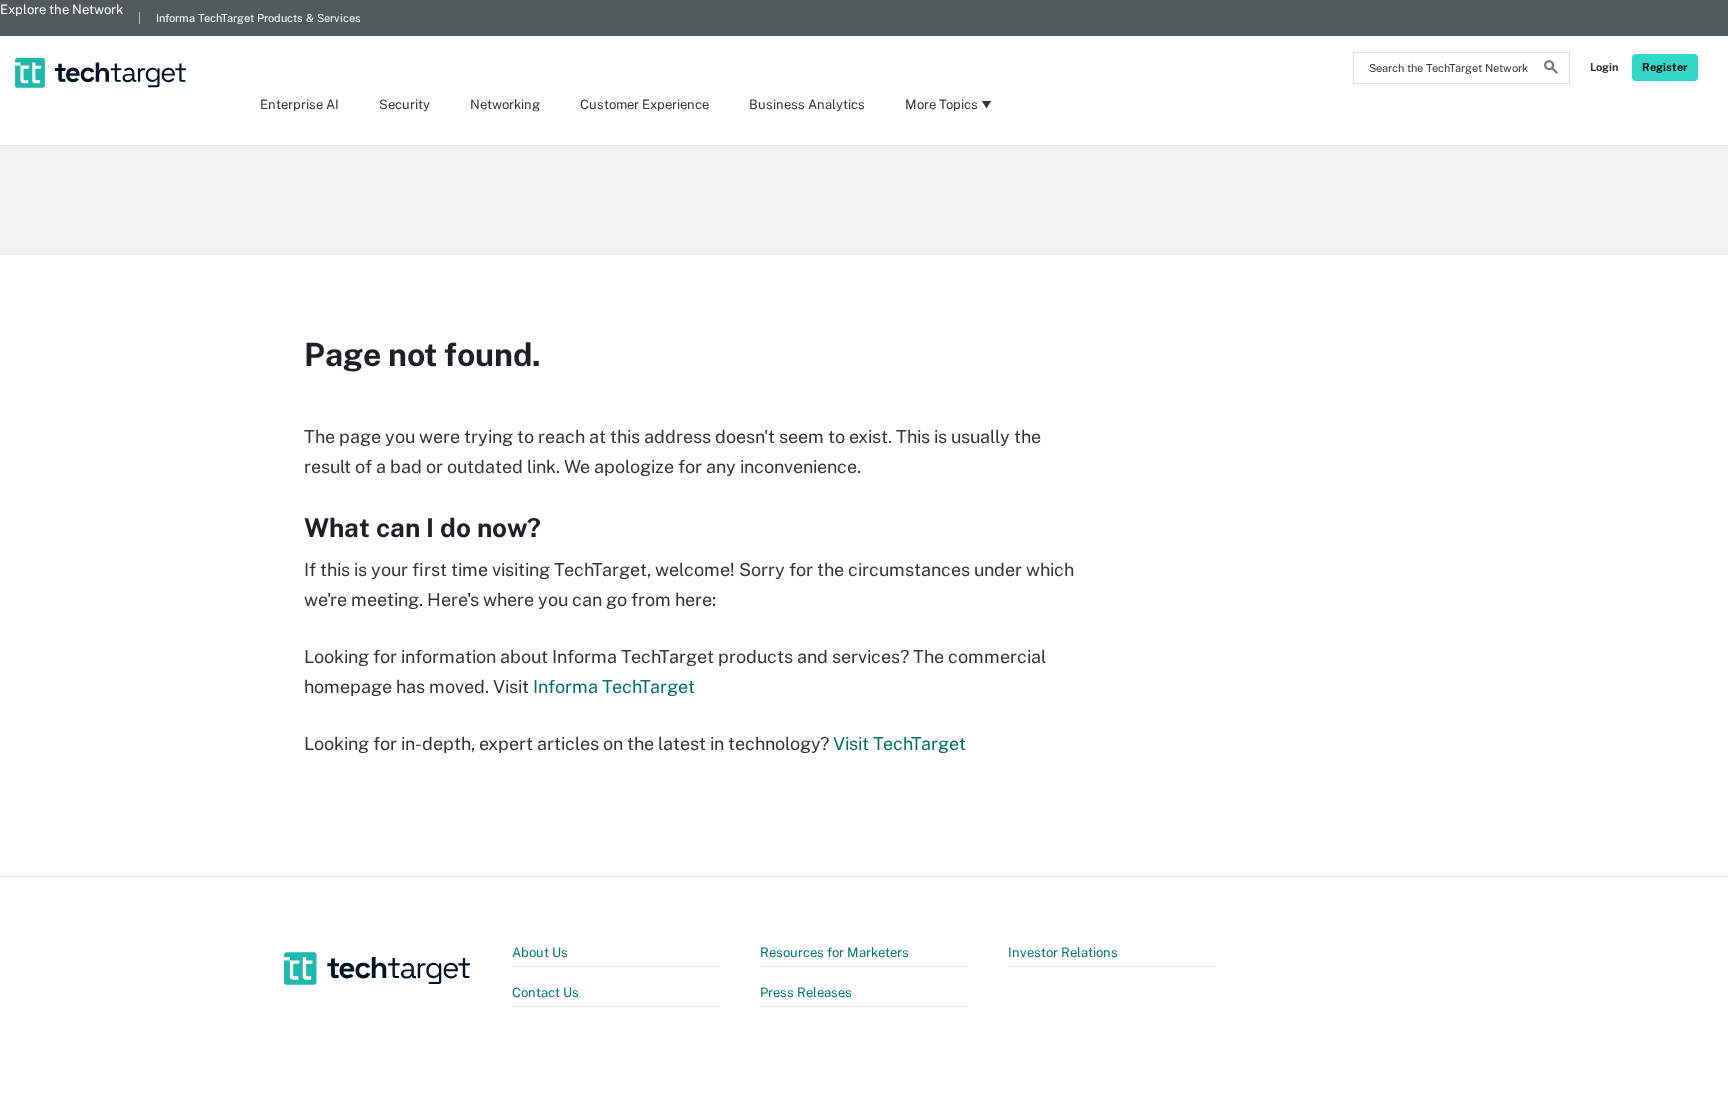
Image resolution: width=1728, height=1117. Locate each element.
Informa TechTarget (614, 686)
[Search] (1551, 70)
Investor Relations (1063, 952)
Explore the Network (61, 9)
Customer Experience (644, 104)
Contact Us (545, 992)
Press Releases (806, 992)
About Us (540, 952)
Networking (505, 104)
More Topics (941, 104)
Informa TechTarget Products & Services (258, 18)
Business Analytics (807, 104)
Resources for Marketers (834, 952)
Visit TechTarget (899, 743)
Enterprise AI (299, 104)
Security (404, 104)
